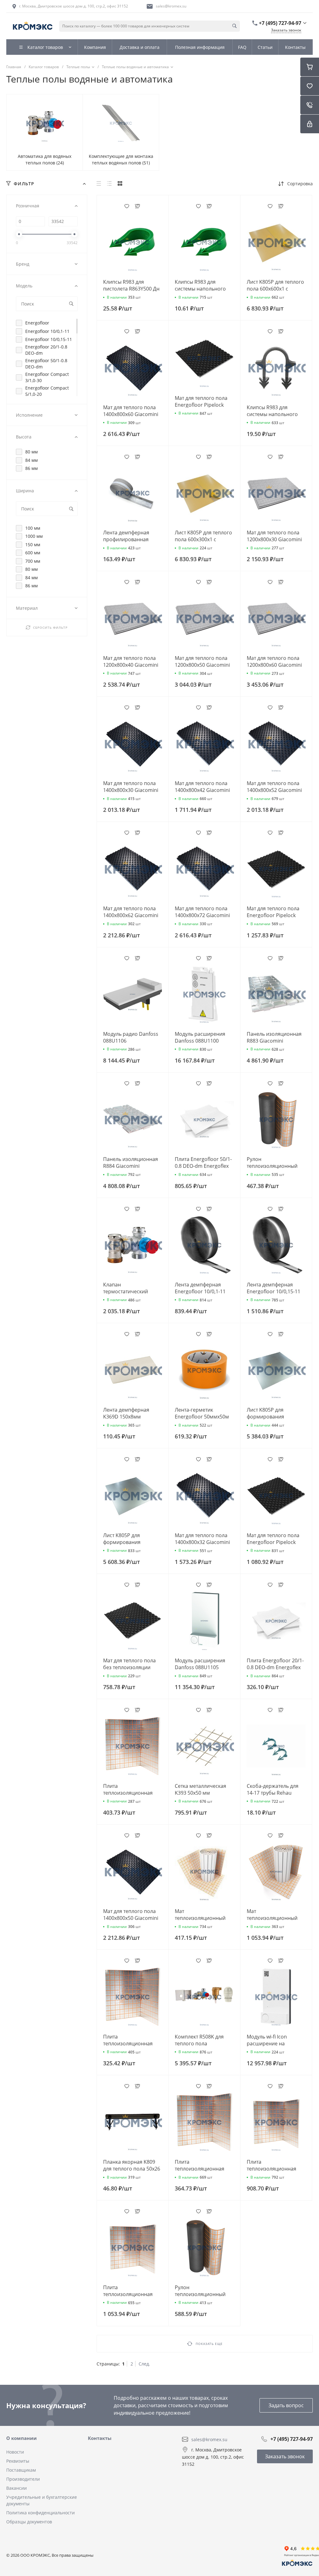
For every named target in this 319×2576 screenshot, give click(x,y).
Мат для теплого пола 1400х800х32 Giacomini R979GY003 (202, 1542)
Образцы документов (29, 2522)
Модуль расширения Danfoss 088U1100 (200, 1037)
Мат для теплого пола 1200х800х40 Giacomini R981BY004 (131, 665)
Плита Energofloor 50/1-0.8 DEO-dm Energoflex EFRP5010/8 (203, 1166)
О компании (21, 2438)
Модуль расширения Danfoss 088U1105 (200, 1664)
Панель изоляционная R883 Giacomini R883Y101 (274, 1041)
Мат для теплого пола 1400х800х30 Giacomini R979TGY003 (131, 790)
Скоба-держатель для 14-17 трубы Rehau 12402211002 (273, 1793)
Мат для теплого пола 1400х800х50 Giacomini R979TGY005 (131, 1918)
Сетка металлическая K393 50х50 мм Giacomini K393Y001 (200, 1793)
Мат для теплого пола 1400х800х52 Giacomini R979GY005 (274, 790)
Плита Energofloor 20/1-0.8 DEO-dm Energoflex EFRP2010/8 (275, 1667)
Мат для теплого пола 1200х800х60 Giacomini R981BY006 (274, 665)
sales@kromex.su (171, 6)
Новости (15, 2452)
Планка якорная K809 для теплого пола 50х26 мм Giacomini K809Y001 (132, 2169)
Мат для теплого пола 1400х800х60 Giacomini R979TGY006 (131, 414)
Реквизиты (18, 2461)
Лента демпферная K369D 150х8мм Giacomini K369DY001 (129, 1417)
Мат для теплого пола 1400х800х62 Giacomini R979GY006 (131, 915)
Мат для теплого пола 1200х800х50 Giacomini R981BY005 (202, 665)
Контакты (100, 2438)
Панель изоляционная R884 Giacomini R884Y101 (131, 1166)
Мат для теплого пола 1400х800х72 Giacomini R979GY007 (202, 915)
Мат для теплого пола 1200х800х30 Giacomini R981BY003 (274, 539)
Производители (23, 2479)
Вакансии (17, 2488)
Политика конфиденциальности (40, 2513)
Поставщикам (21, 2470)
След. (144, 2364)
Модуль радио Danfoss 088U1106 (131, 1037)
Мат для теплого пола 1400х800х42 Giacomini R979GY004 (202, 790)
